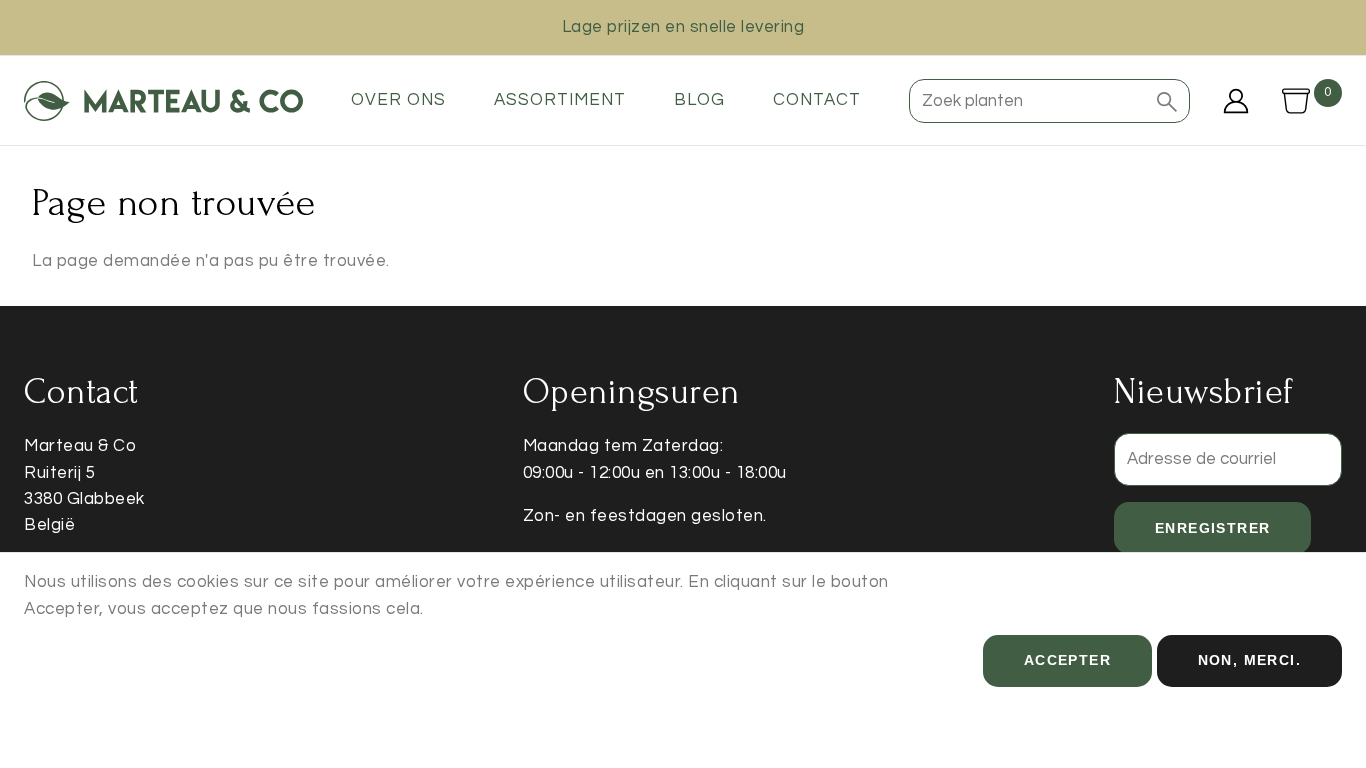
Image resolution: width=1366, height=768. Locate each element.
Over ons (398, 100)
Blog (699, 100)
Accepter (1067, 660)
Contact (817, 100)
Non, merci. (1249, 660)
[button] (1167, 101)
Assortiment (560, 100)
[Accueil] (163, 101)
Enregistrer (1212, 528)
